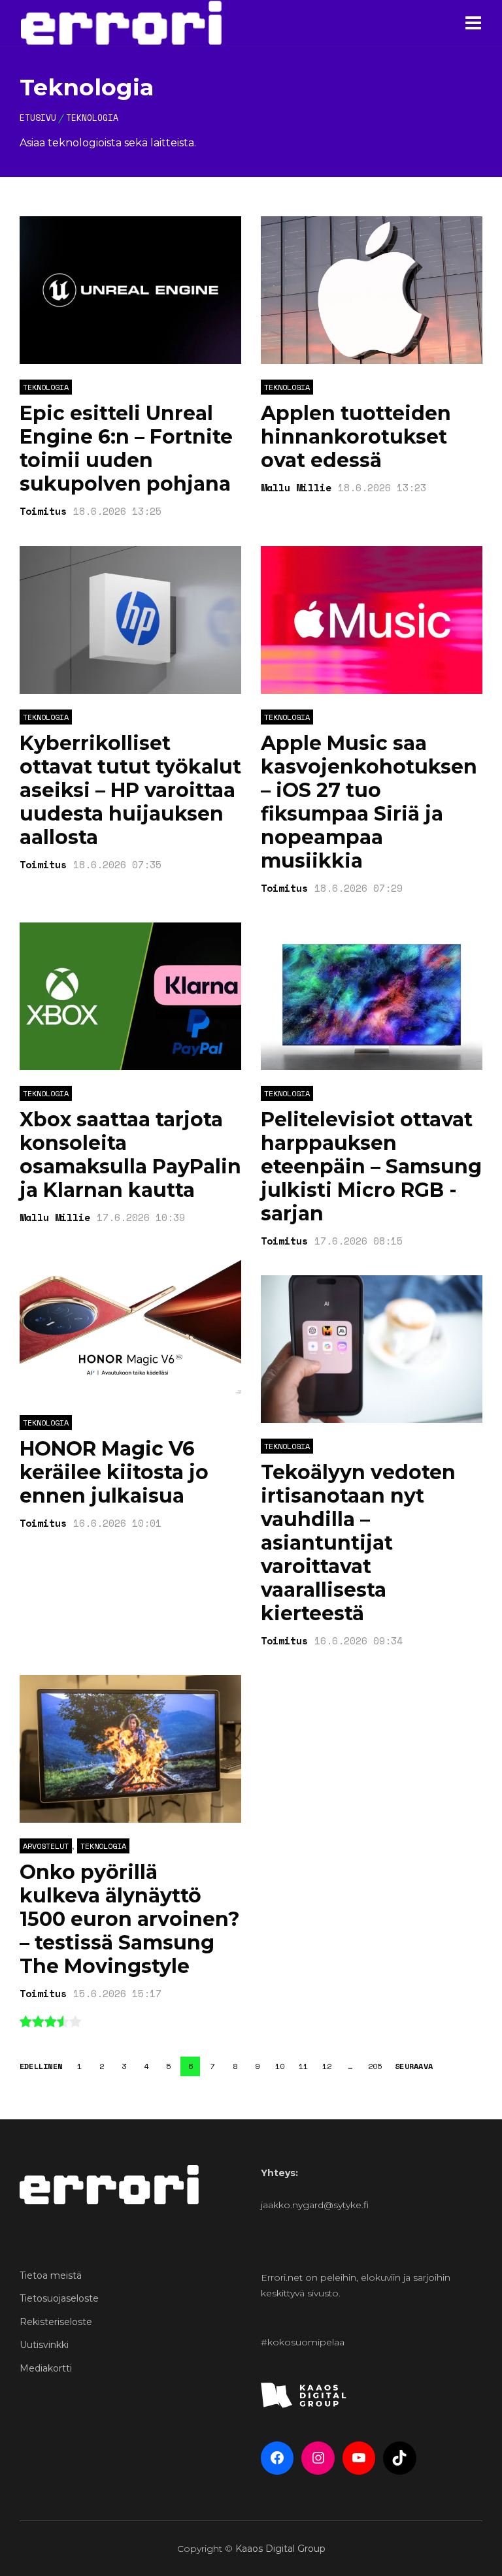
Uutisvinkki (44, 2345)
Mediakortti (46, 2368)
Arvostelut (46, 1846)
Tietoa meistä (51, 2275)
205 (375, 2066)
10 (280, 2066)
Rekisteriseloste (56, 2322)
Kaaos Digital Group (280, 2549)
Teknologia (46, 387)
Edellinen (41, 2066)
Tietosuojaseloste (59, 2298)
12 (327, 2066)
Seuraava (414, 2066)
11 (303, 2066)
